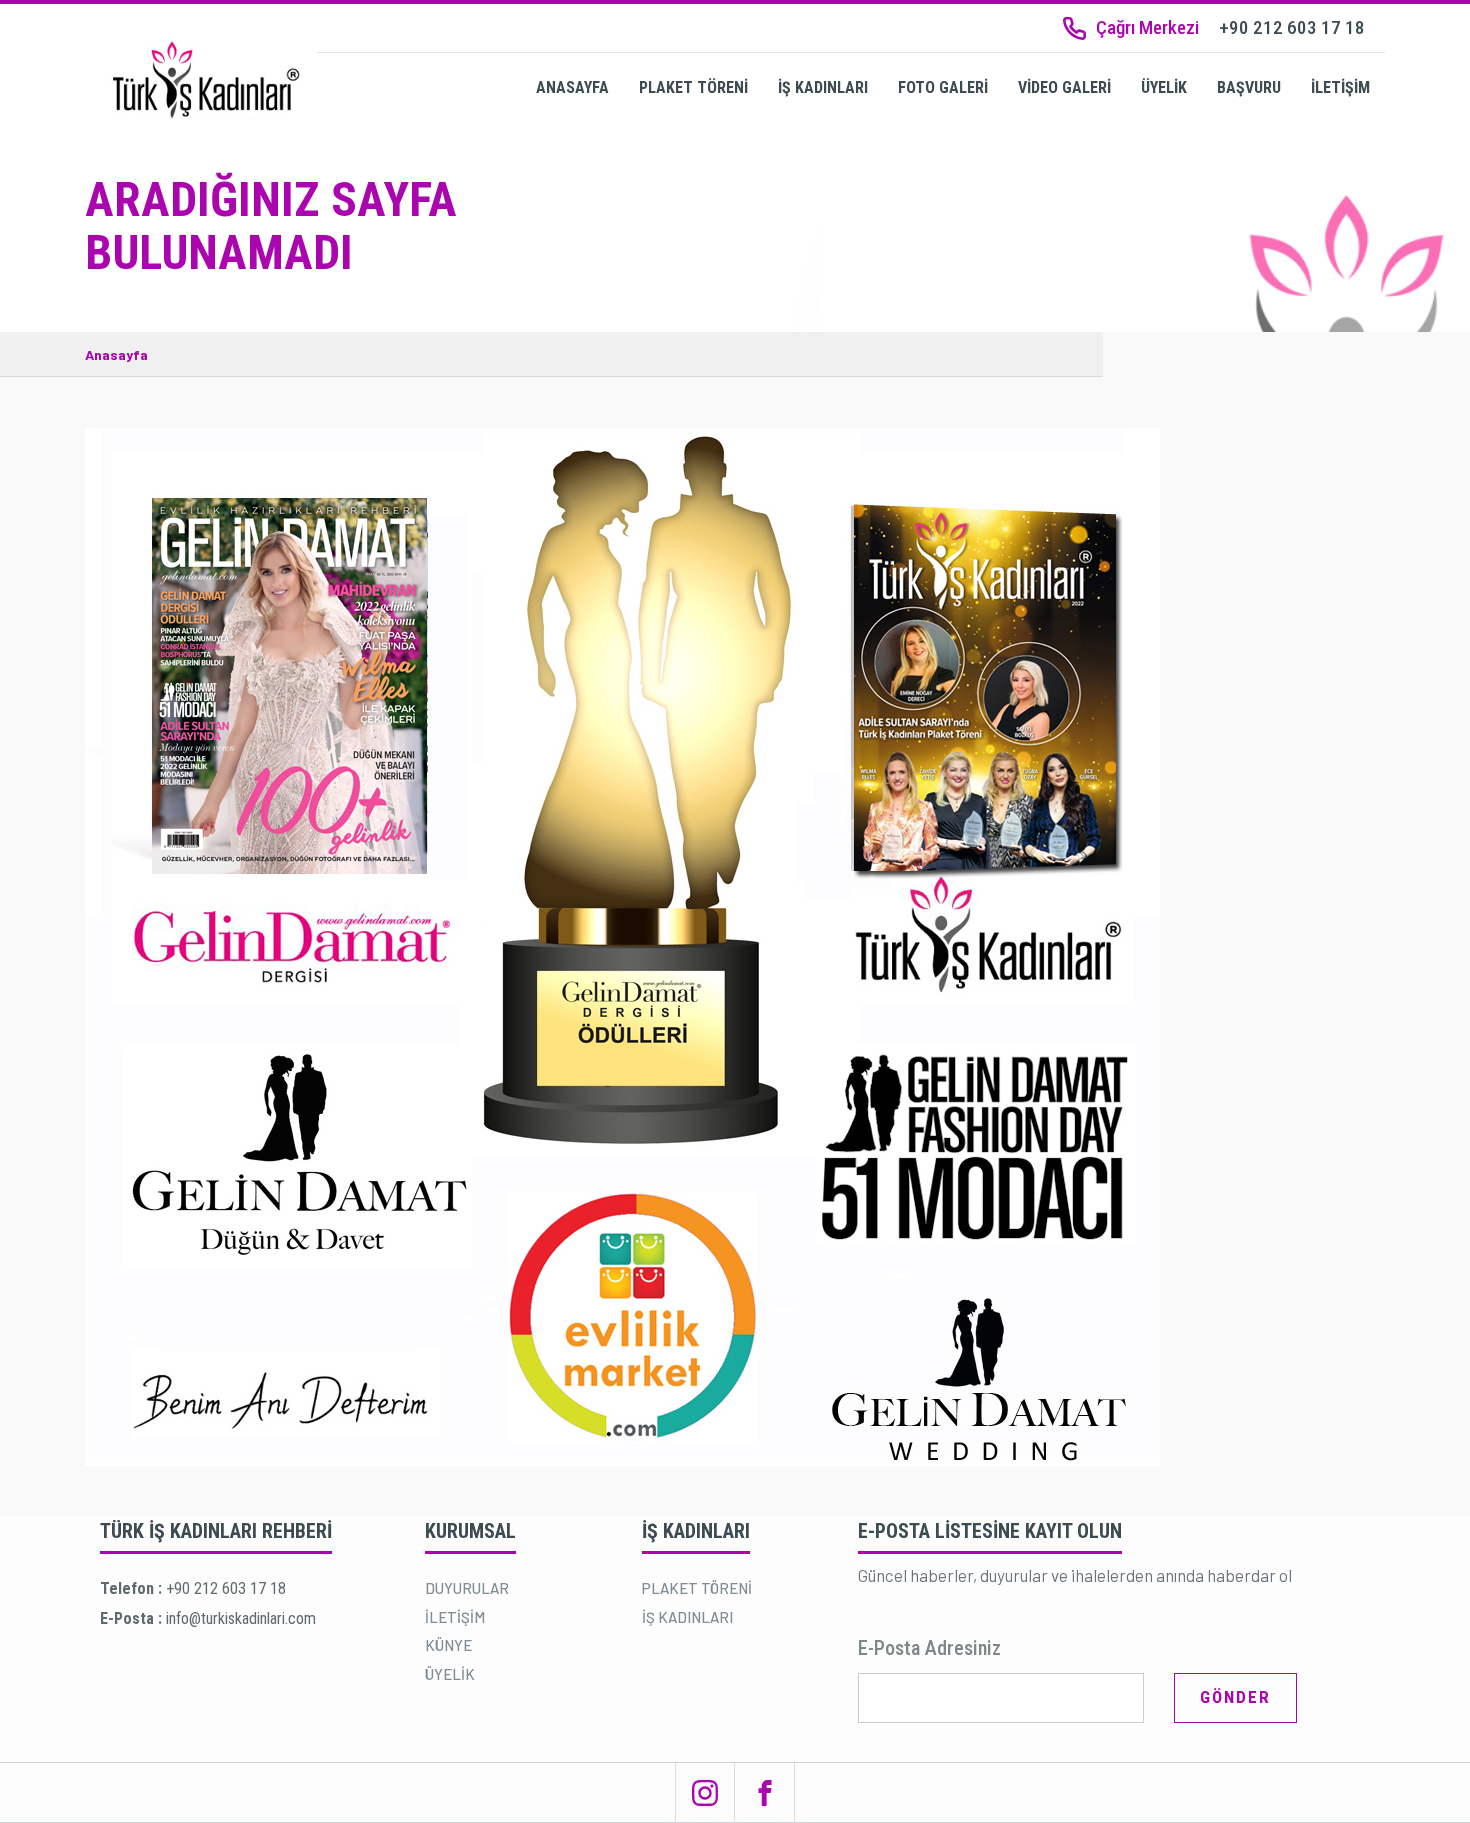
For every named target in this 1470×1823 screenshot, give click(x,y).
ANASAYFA (572, 87)
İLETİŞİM (1340, 87)
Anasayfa (116, 355)
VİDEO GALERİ (1064, 87)
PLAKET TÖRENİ (693, 87)
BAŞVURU (1249, 87)
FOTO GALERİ (943, 87)
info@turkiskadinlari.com (241, 1618)
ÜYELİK (1164, 87)
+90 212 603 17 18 (226, 1588)
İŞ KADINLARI (823, 87)
